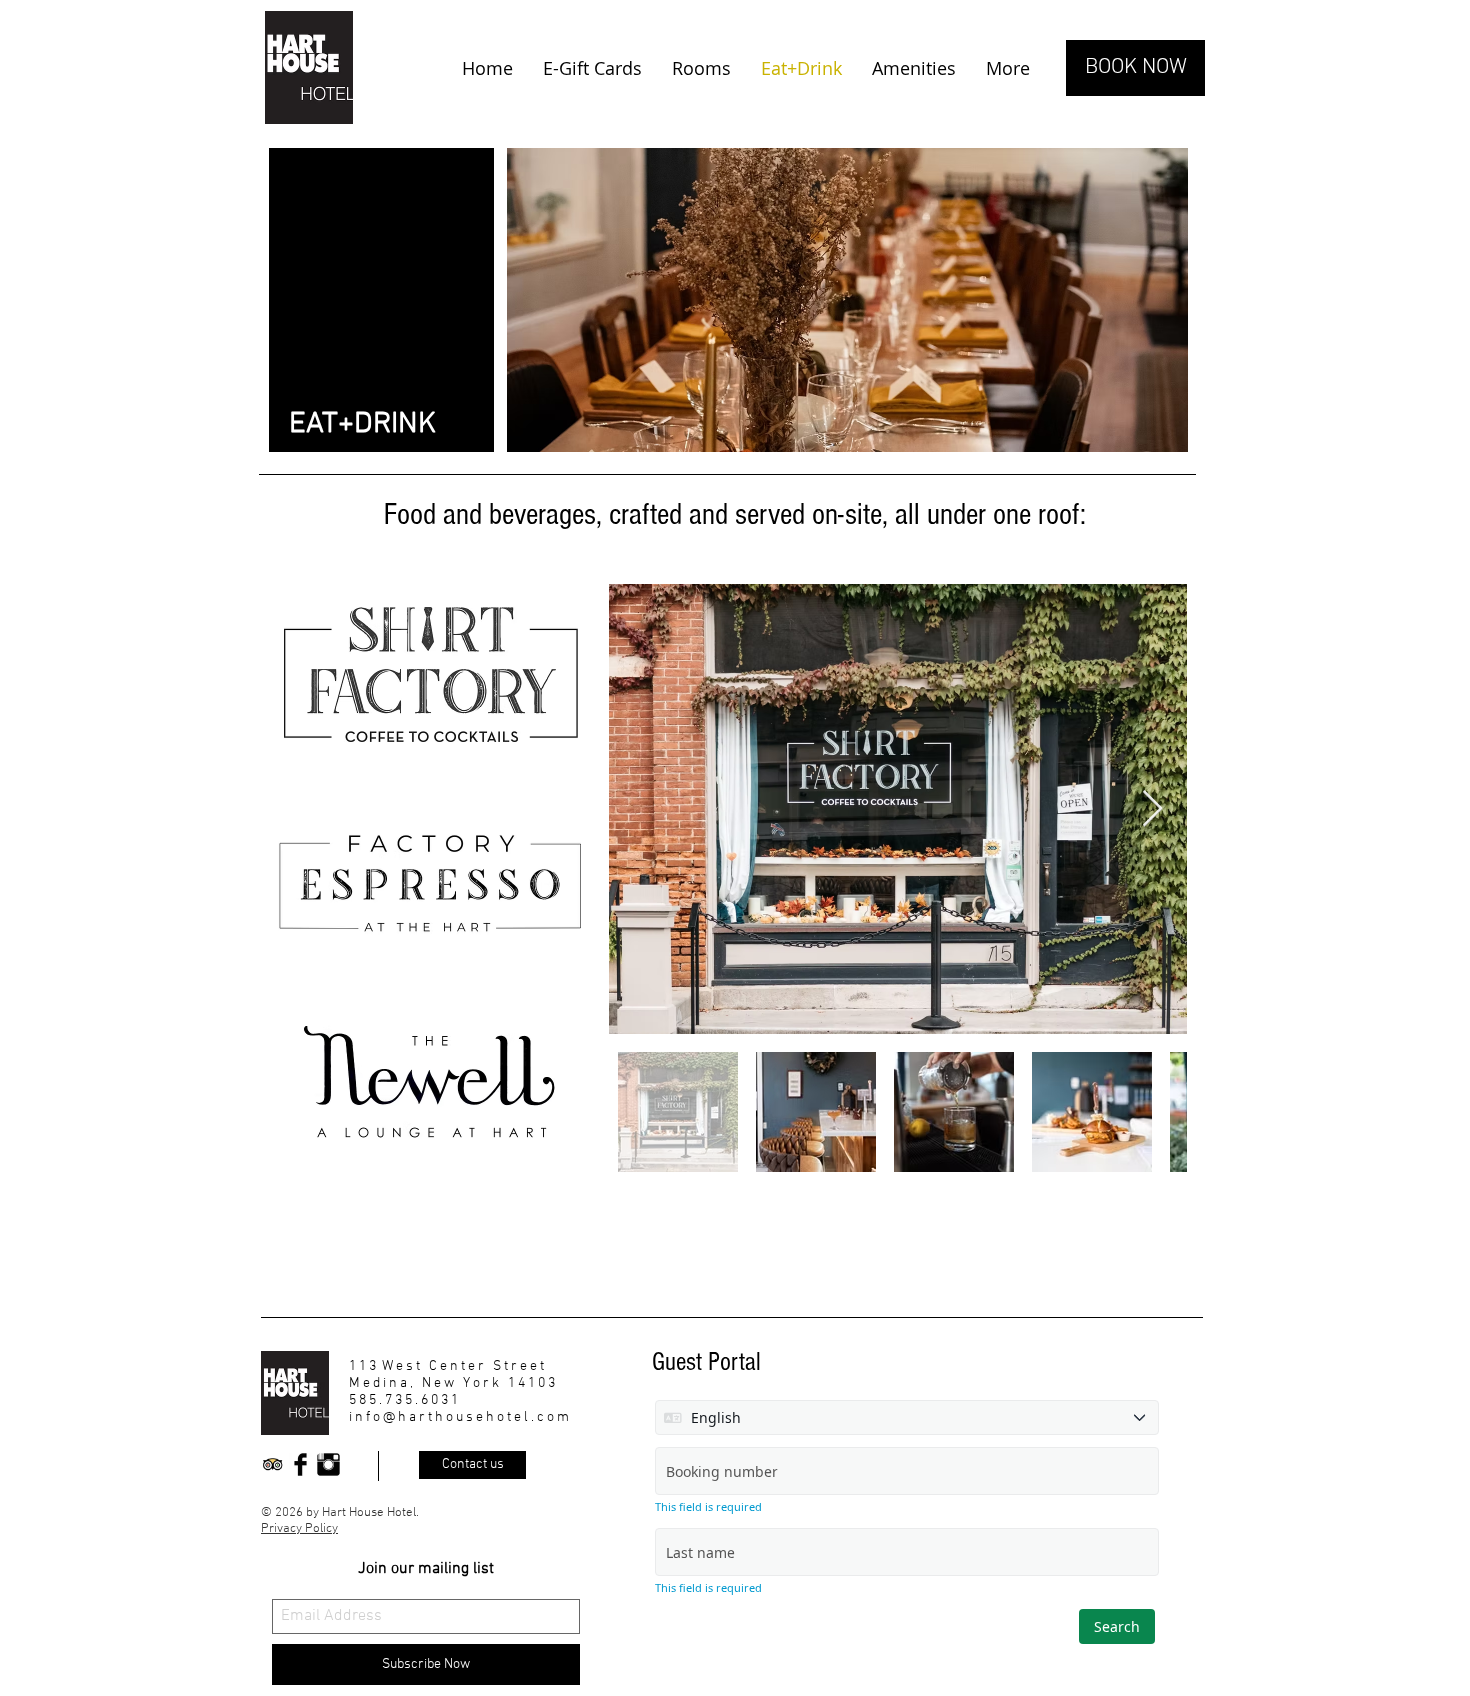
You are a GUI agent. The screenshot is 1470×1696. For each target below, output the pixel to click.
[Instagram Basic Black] (328, 1464)
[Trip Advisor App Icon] (272, 1464)
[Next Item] (1152, 809)
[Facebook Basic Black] (300, 1464)
